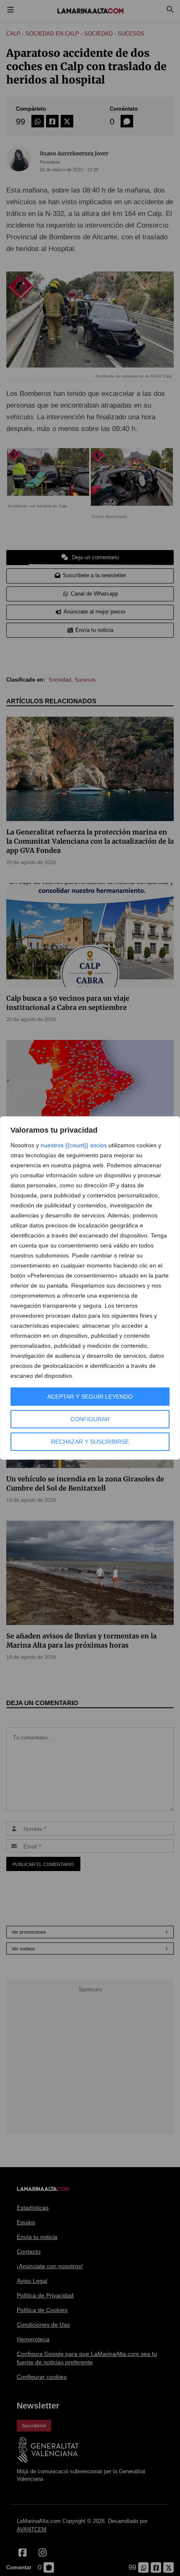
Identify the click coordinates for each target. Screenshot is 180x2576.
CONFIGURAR (90, 1419)
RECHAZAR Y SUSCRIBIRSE (90, 1442)
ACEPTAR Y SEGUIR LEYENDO (90, 1397)
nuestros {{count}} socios (74, 1145)
